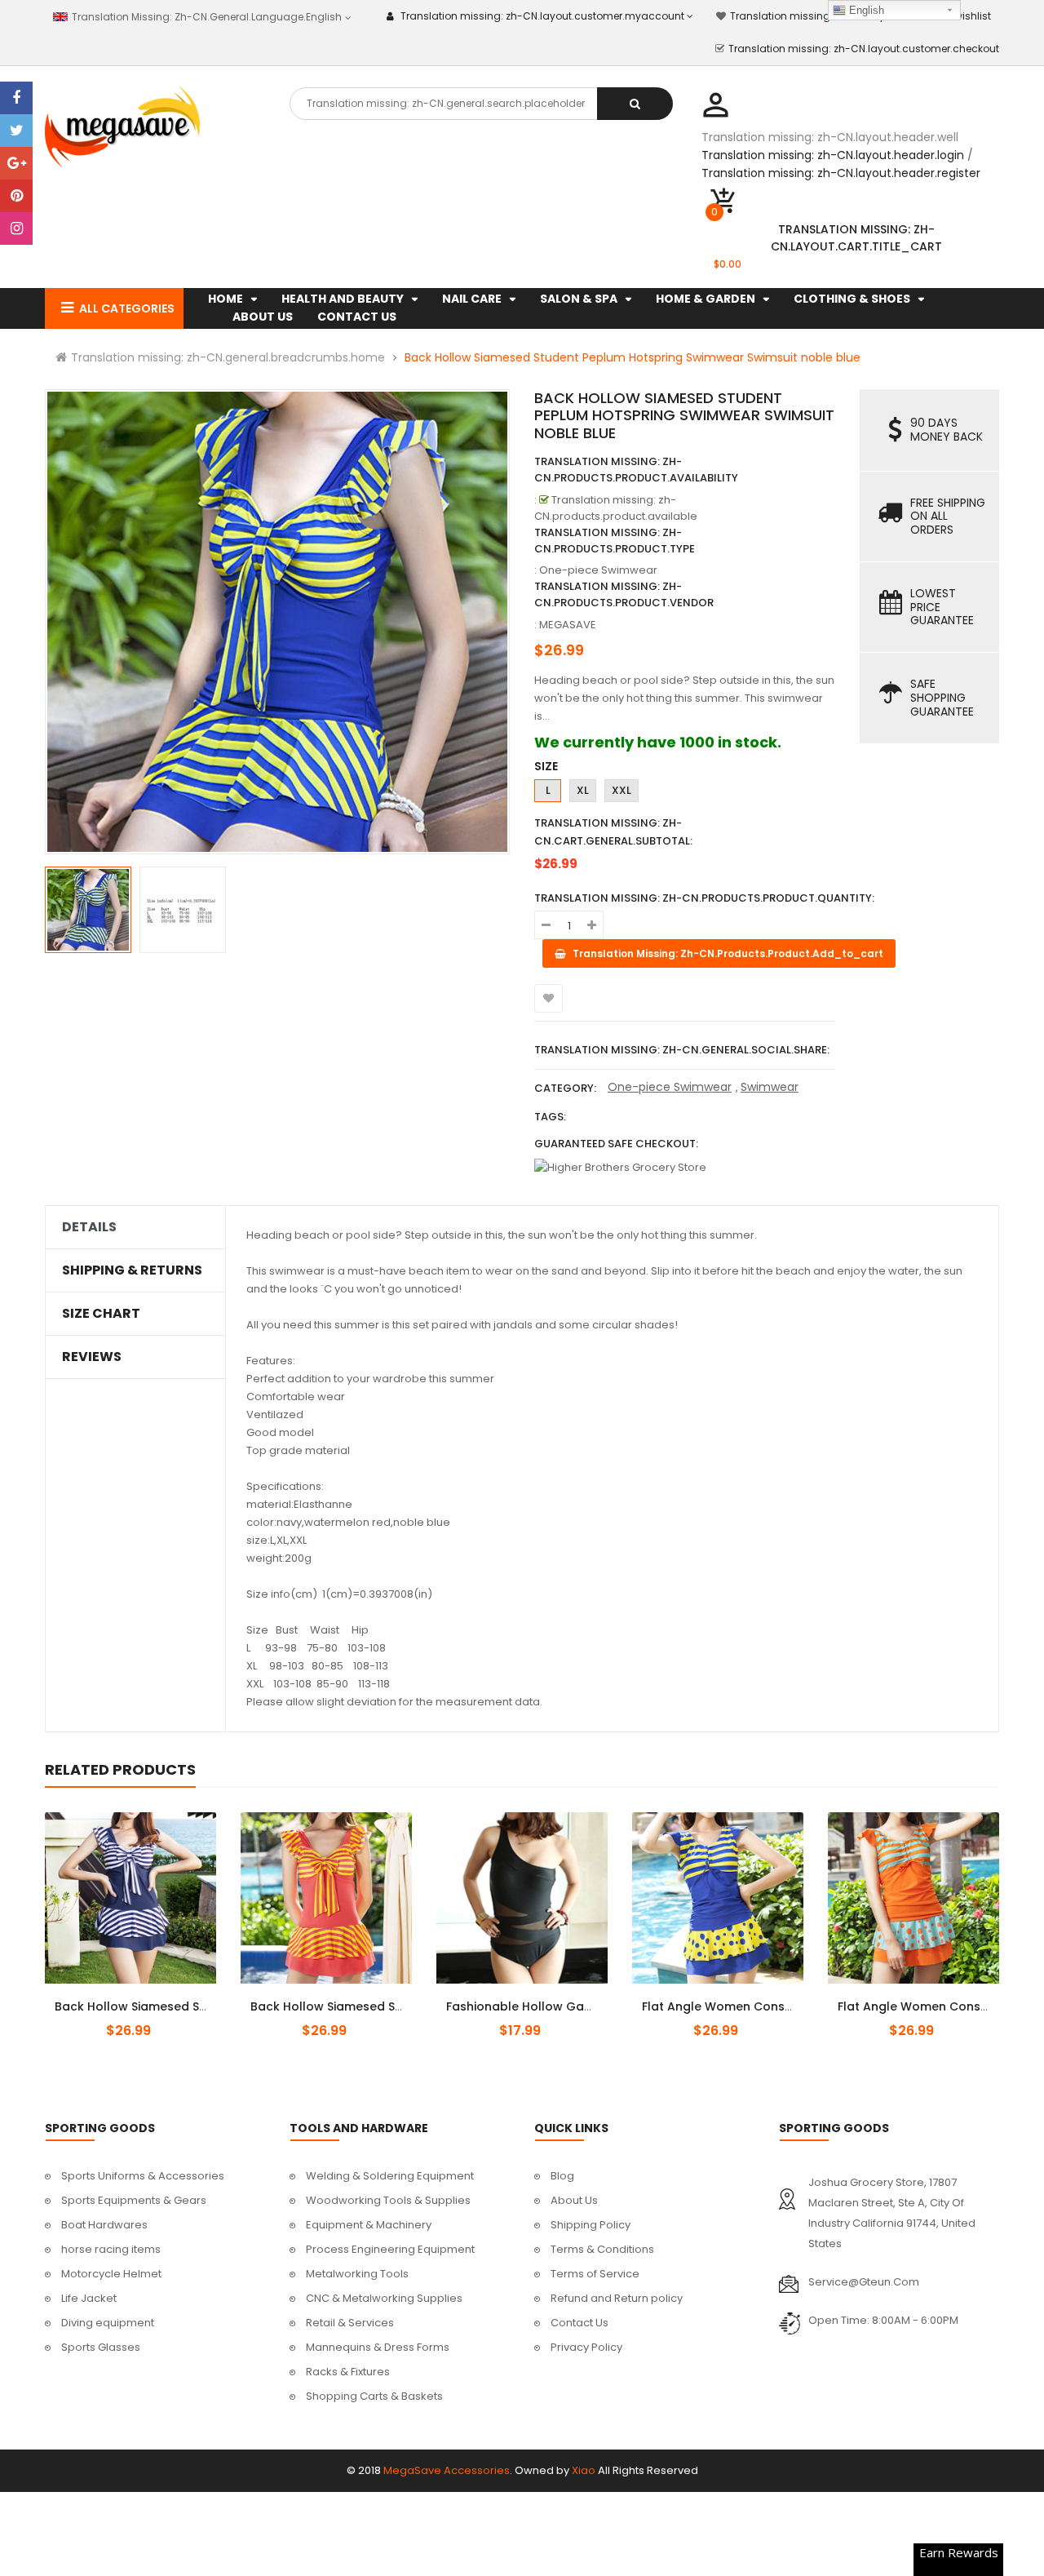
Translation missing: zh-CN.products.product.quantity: (704, 898)
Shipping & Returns (132, 1270)
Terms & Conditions (602, 2249)
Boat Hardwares (104, 2225)
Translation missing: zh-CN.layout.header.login (833, 155)
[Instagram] (16, 228)
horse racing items (111, 2249)
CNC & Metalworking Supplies (384, 2298)
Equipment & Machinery (369, 2225)
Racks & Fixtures (348, 2372)
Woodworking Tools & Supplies (388, 2200)
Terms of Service (595, 2274)
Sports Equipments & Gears (134, 2200)
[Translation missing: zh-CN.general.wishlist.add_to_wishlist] (549, 998)
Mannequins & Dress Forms (378, 2347)
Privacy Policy (586, 2347)
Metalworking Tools (357, 2274)
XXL (622, 790)
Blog (562, 2176)
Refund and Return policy (617, 2298)
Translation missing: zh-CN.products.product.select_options (150, 1997)
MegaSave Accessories (447, 2470)
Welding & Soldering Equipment (390, 2176)
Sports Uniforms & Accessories (143, 2176)
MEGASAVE (568, 625)
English (865, 10)
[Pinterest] (16, 196)
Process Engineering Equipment (390, 2249)
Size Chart (101, 1314)
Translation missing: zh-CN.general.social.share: (682, 1050)
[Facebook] (16, 98)
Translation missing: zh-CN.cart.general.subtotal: (613, 832)
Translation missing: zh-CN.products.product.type (615, 541)
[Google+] (16, 163)
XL (583, 790)
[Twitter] (16, 131)
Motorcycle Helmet (111, 2274)
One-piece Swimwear (670, 1087)
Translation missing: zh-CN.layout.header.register (841, 173)
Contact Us (580, 2323)
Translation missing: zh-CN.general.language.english (205, 17)
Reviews (92, 1357)
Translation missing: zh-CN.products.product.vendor (624, 594)
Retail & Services (350, 2323)
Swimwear (770, 1087)
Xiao (584, 2470)
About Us (574, 2200)
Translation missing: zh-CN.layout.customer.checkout (864, 49)
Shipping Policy (591, 2225)
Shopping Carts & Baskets (374, 2396)
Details (89, 1227)
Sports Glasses (101, 2347)
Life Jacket (89, 2298)
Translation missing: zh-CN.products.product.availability (636, 470)
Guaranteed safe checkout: (616, 1144)
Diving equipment (108, 2323)
